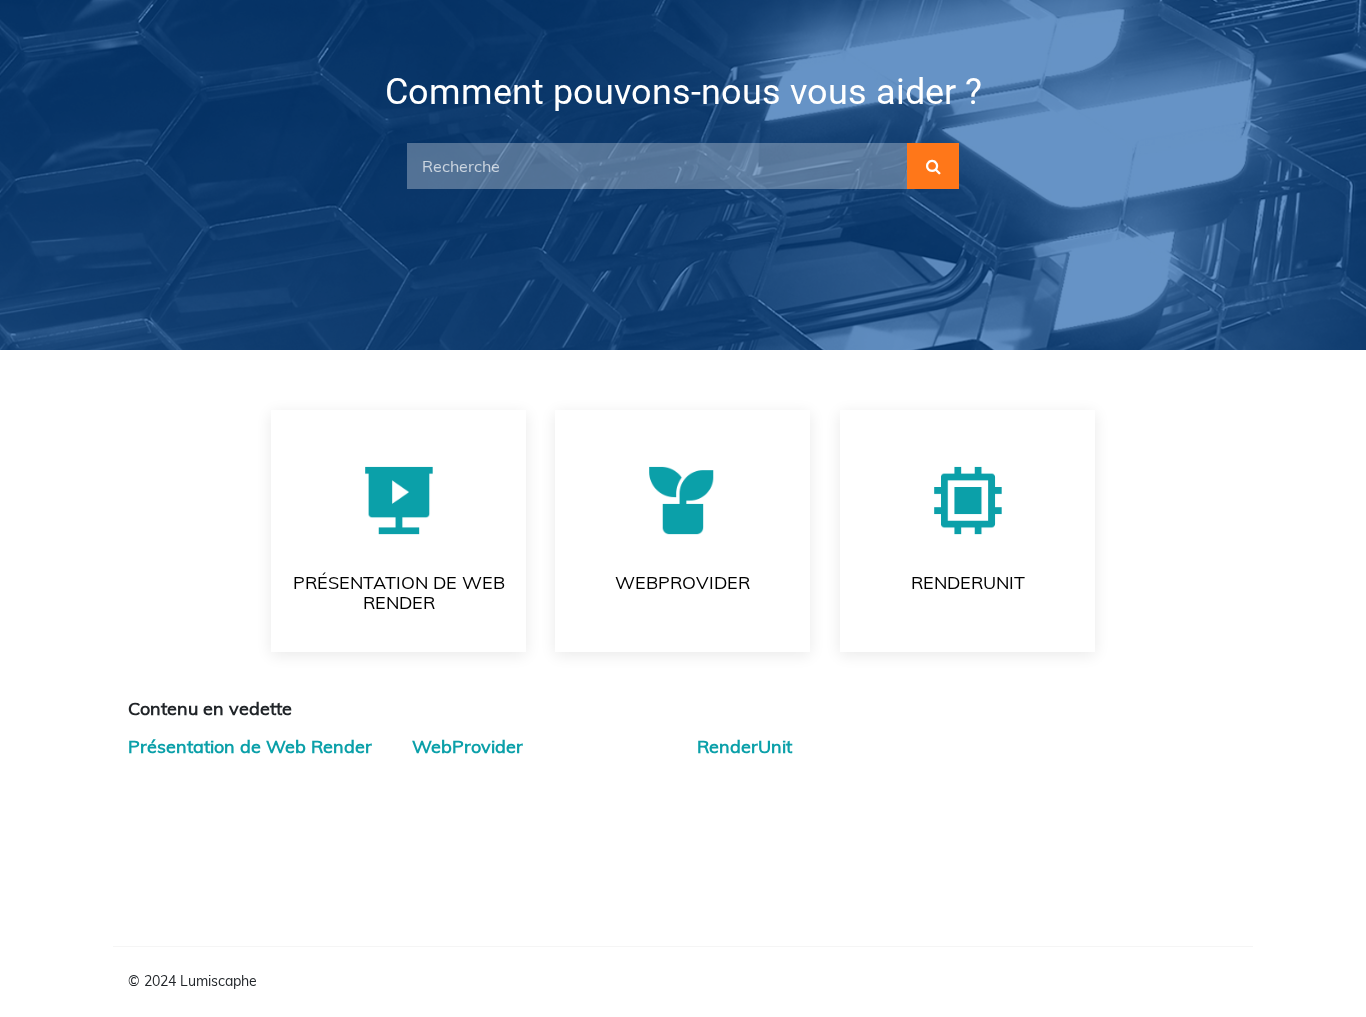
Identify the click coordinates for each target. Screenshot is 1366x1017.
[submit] (933, 166)
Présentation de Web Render (250, 746)
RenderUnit (744, 746)
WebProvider (467, 746)
